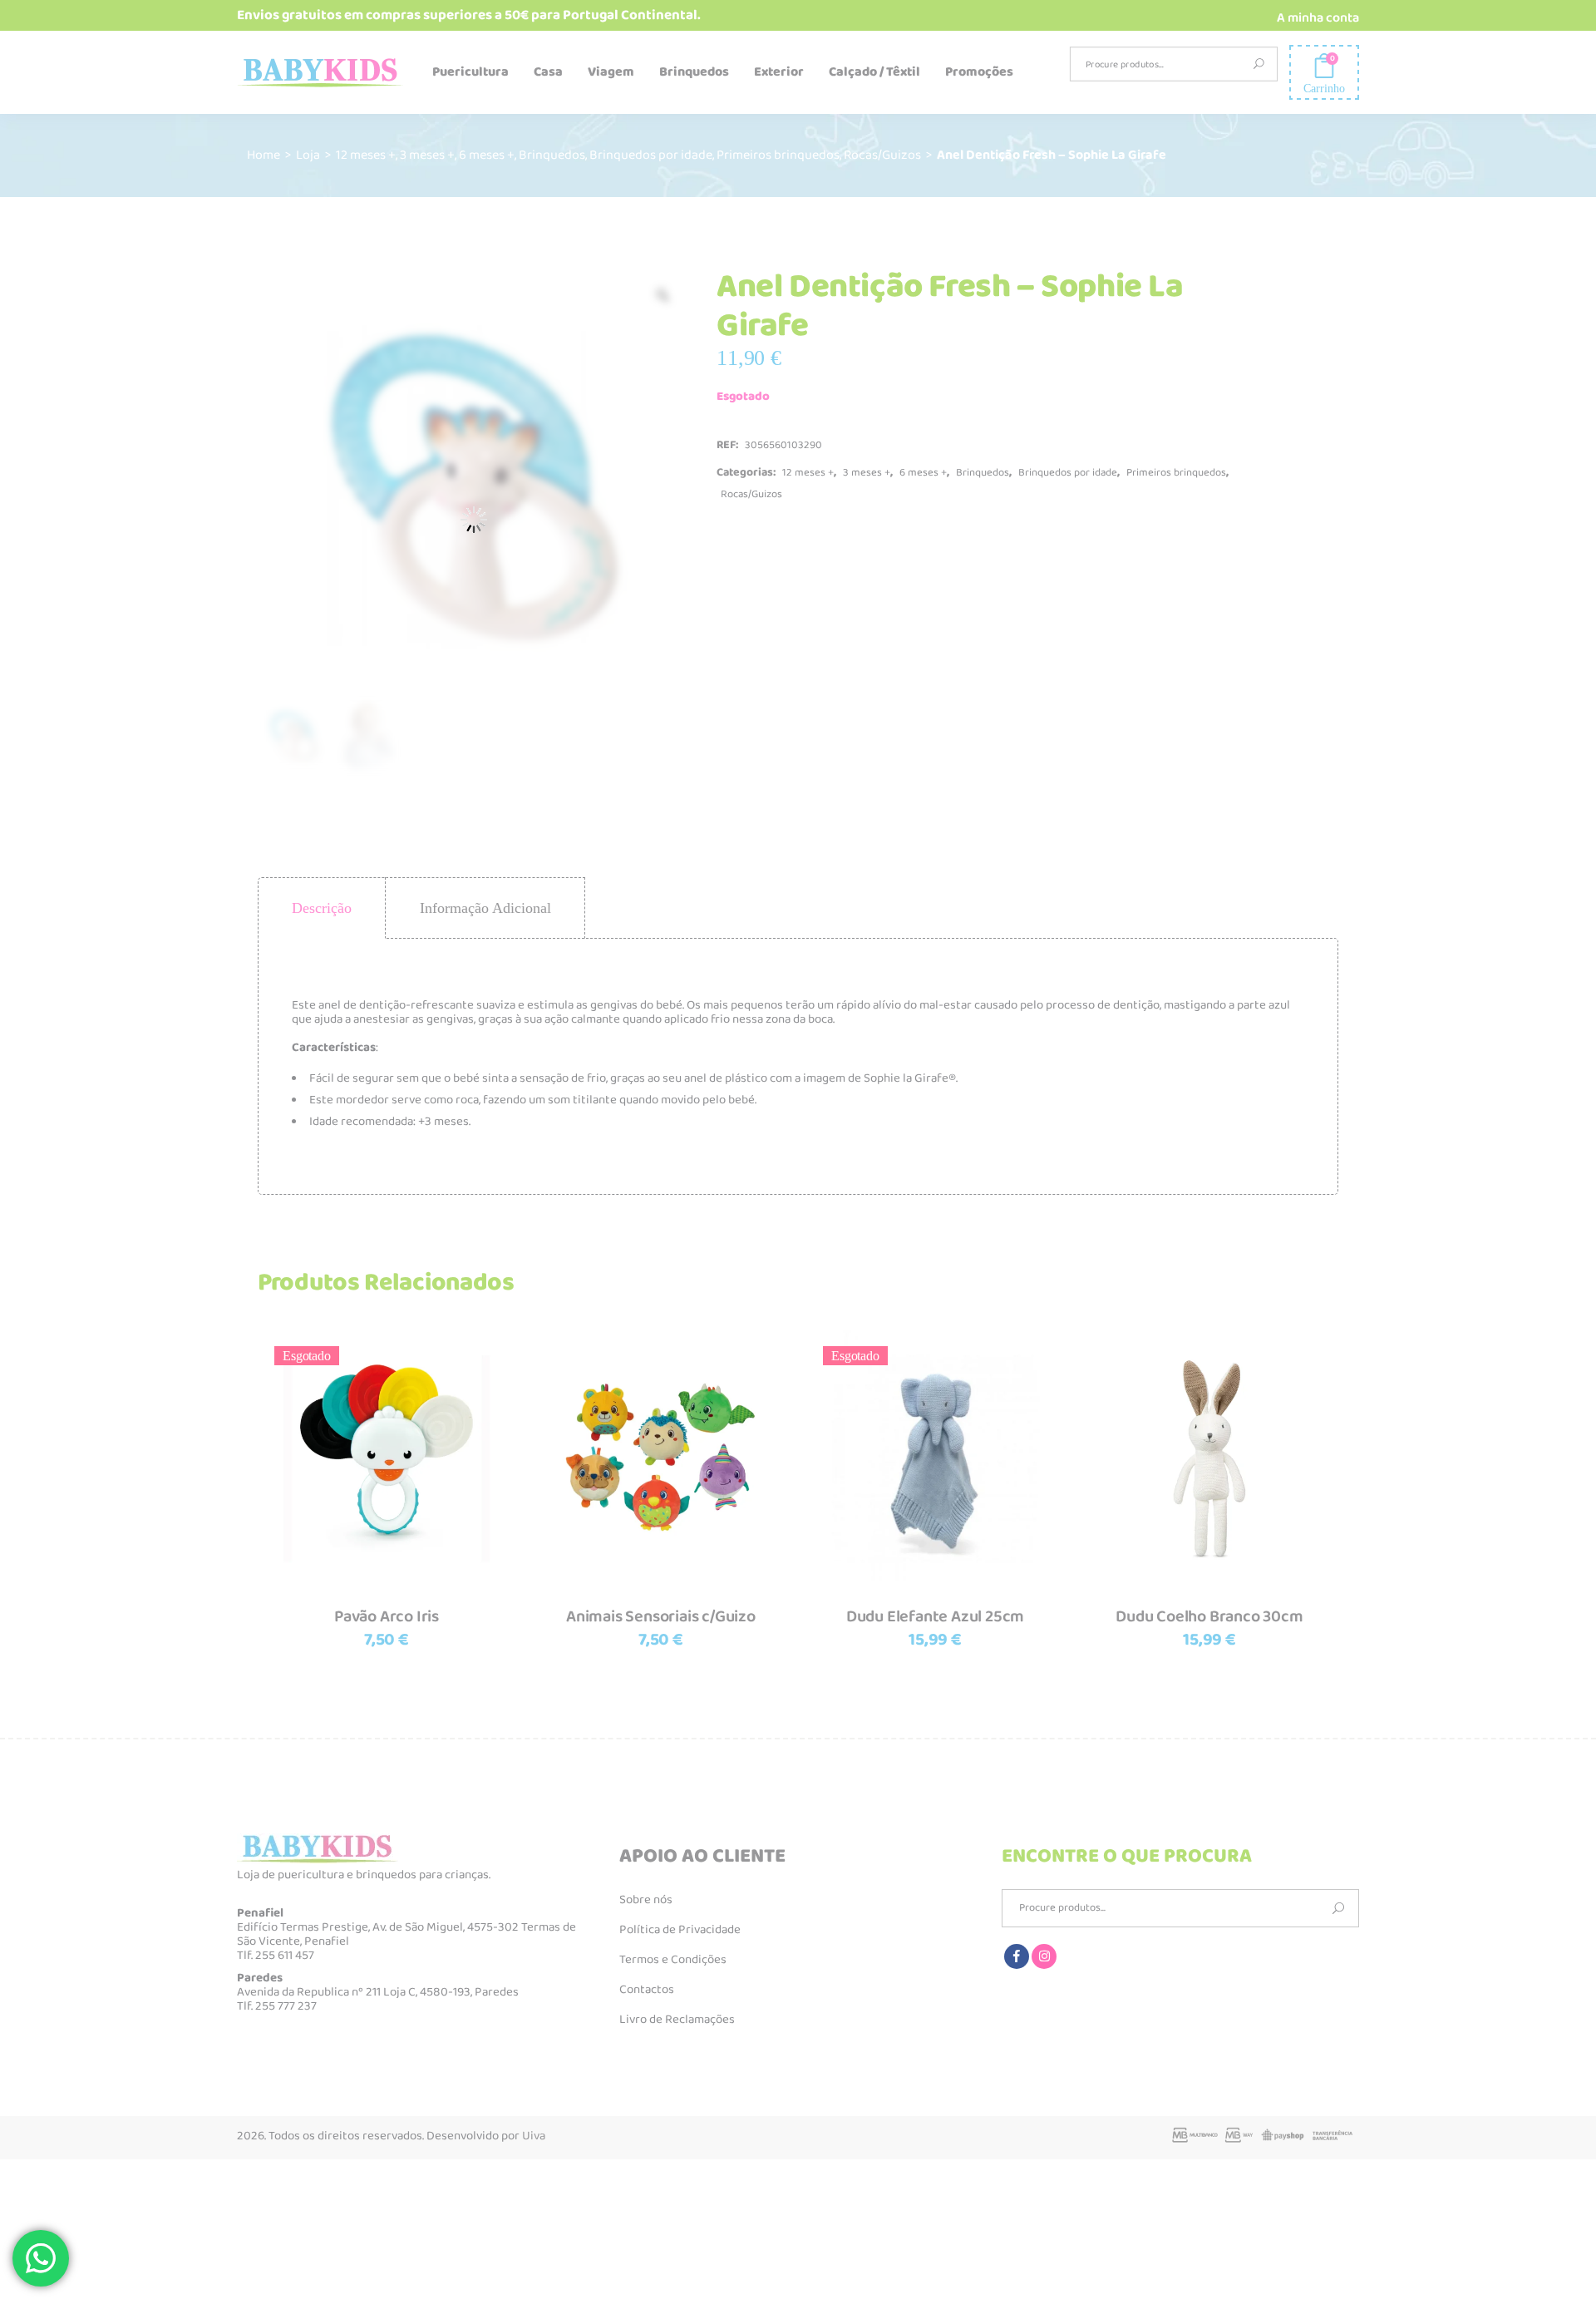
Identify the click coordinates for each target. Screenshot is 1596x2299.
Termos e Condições (673, 1960)
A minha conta (1318, 18)
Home (264, 155)
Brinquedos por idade (651, 155)
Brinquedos (552, 155)
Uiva (534, 2136)
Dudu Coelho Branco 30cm (1209, 1616)
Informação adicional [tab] (485, 908)
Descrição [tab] (322, 908)
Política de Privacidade (680, 1930)
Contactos (647, 1990)
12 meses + (366, 155)
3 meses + (427, 155)
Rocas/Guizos (882, 155)
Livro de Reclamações (677, 2020)
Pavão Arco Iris (387, 1616)
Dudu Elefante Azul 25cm (935, 1616)
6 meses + (487, 155)
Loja (308, 155)
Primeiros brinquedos (778, 155)
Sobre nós (646, 1900)
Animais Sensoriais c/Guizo (661, 1616)
